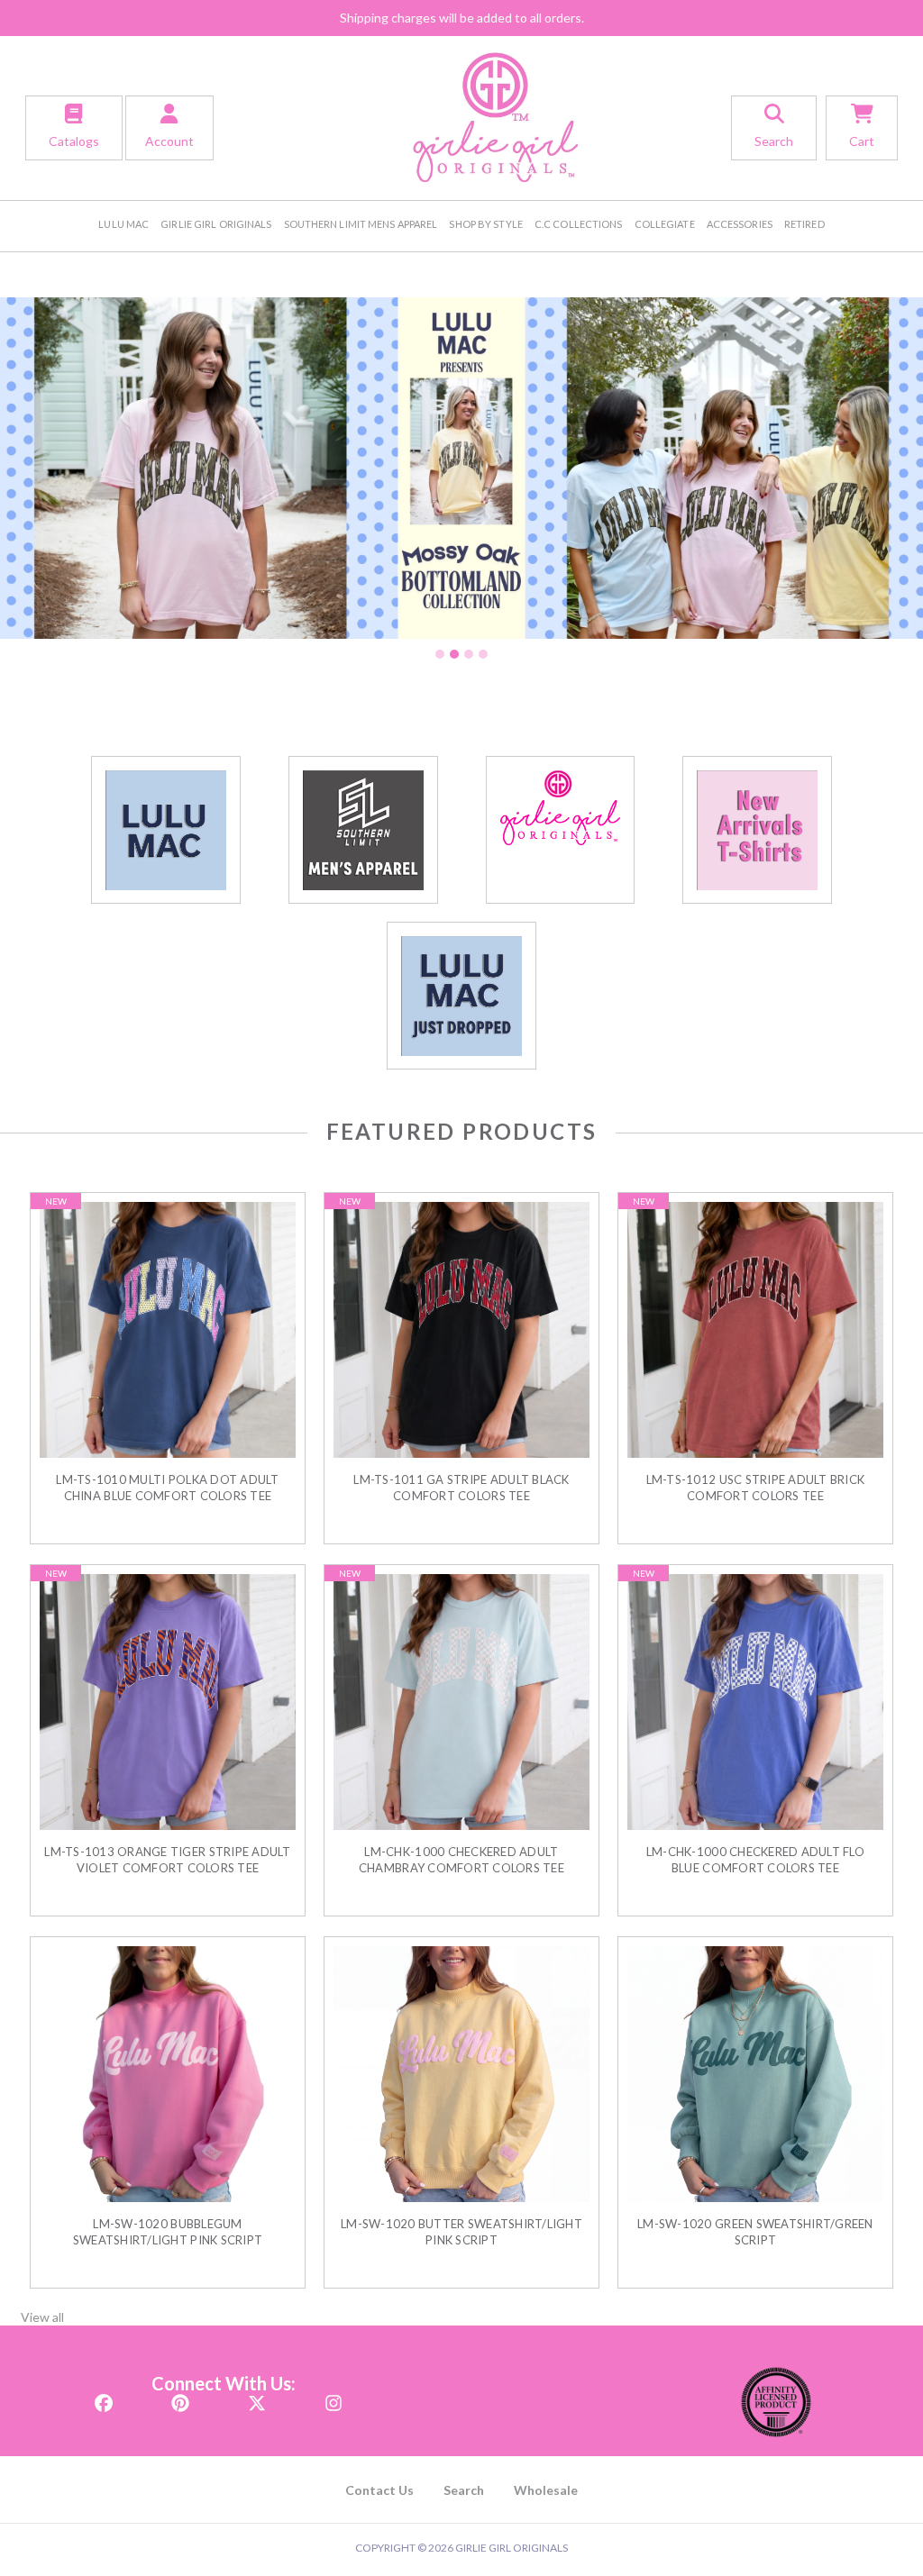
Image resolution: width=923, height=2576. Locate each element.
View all (42, 2317)
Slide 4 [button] (483, 654)
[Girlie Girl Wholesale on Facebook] (104, 2397)
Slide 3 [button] (469, 654)
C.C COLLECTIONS (579, 224)
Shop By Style (485, 224)
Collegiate (665, 224)
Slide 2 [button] (454, 654)
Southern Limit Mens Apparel (361, 224)
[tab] (440, 654)
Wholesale (546, 2490)
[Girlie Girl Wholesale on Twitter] (257, 2397)
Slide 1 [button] (440, 654)
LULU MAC (123, 224)
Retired (804, 224)
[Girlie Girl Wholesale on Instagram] (334, 2397)
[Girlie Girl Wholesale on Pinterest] (180, 2397)
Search (464, 2490)
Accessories (740, 224)
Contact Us (379, 2490)
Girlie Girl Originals (216, 224)
